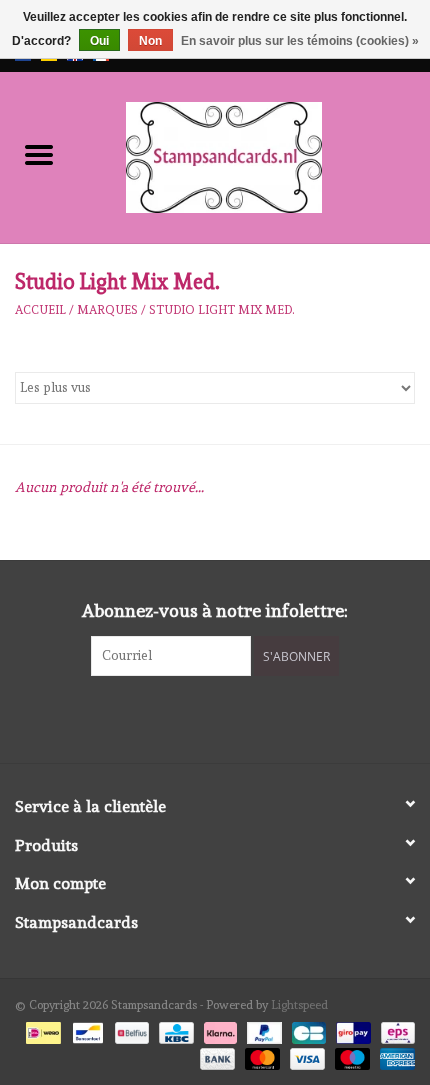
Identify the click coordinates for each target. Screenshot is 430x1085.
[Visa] (305, 1056)
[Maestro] (350, 1056)
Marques (107, 310)
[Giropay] (351, 1030)
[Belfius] (130, 1030)
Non (150, 41)
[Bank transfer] (215, 1056)
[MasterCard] (260, 1056)
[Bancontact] (86, 1030)
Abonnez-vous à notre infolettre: (215, 610)
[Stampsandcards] (254, 154)
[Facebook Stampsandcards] (198, 717)
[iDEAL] (41, 1030)
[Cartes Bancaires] (307, 1030)
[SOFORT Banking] (218, 1030)
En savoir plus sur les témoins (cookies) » (300, 41)
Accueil (40, 310)
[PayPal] (262, 1030)
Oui (99, 41)
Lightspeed (299, 1005)
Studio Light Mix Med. (222, 310)
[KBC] (174, 1030)
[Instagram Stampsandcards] (233, 717)
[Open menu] (39, 154)
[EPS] (394, 1030)
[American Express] (394, 1056)
